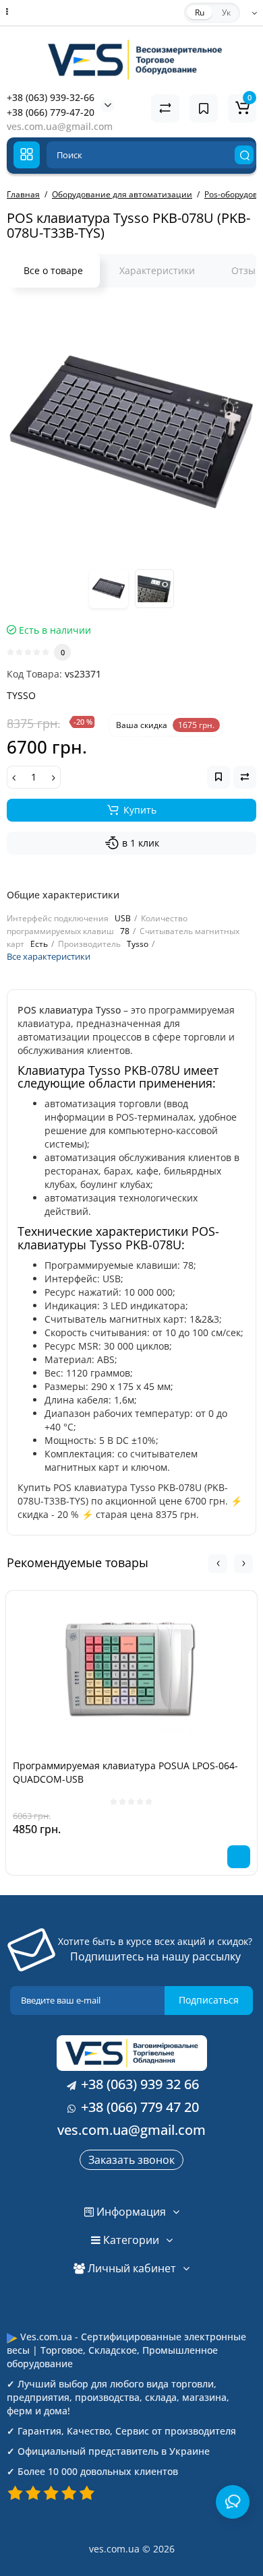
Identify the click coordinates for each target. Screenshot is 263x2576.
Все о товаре (53, 270)
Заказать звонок (131, 2160)
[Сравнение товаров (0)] (165, 108)
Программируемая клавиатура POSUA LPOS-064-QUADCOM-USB (125, 1772)
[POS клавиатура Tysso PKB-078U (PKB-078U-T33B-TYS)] (131, 432)
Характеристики (157, 270)
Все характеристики (49, 956)
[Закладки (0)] (204, 108)
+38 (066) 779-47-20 (51, 112)
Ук (226, 12)
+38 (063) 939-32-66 (51, 97)
